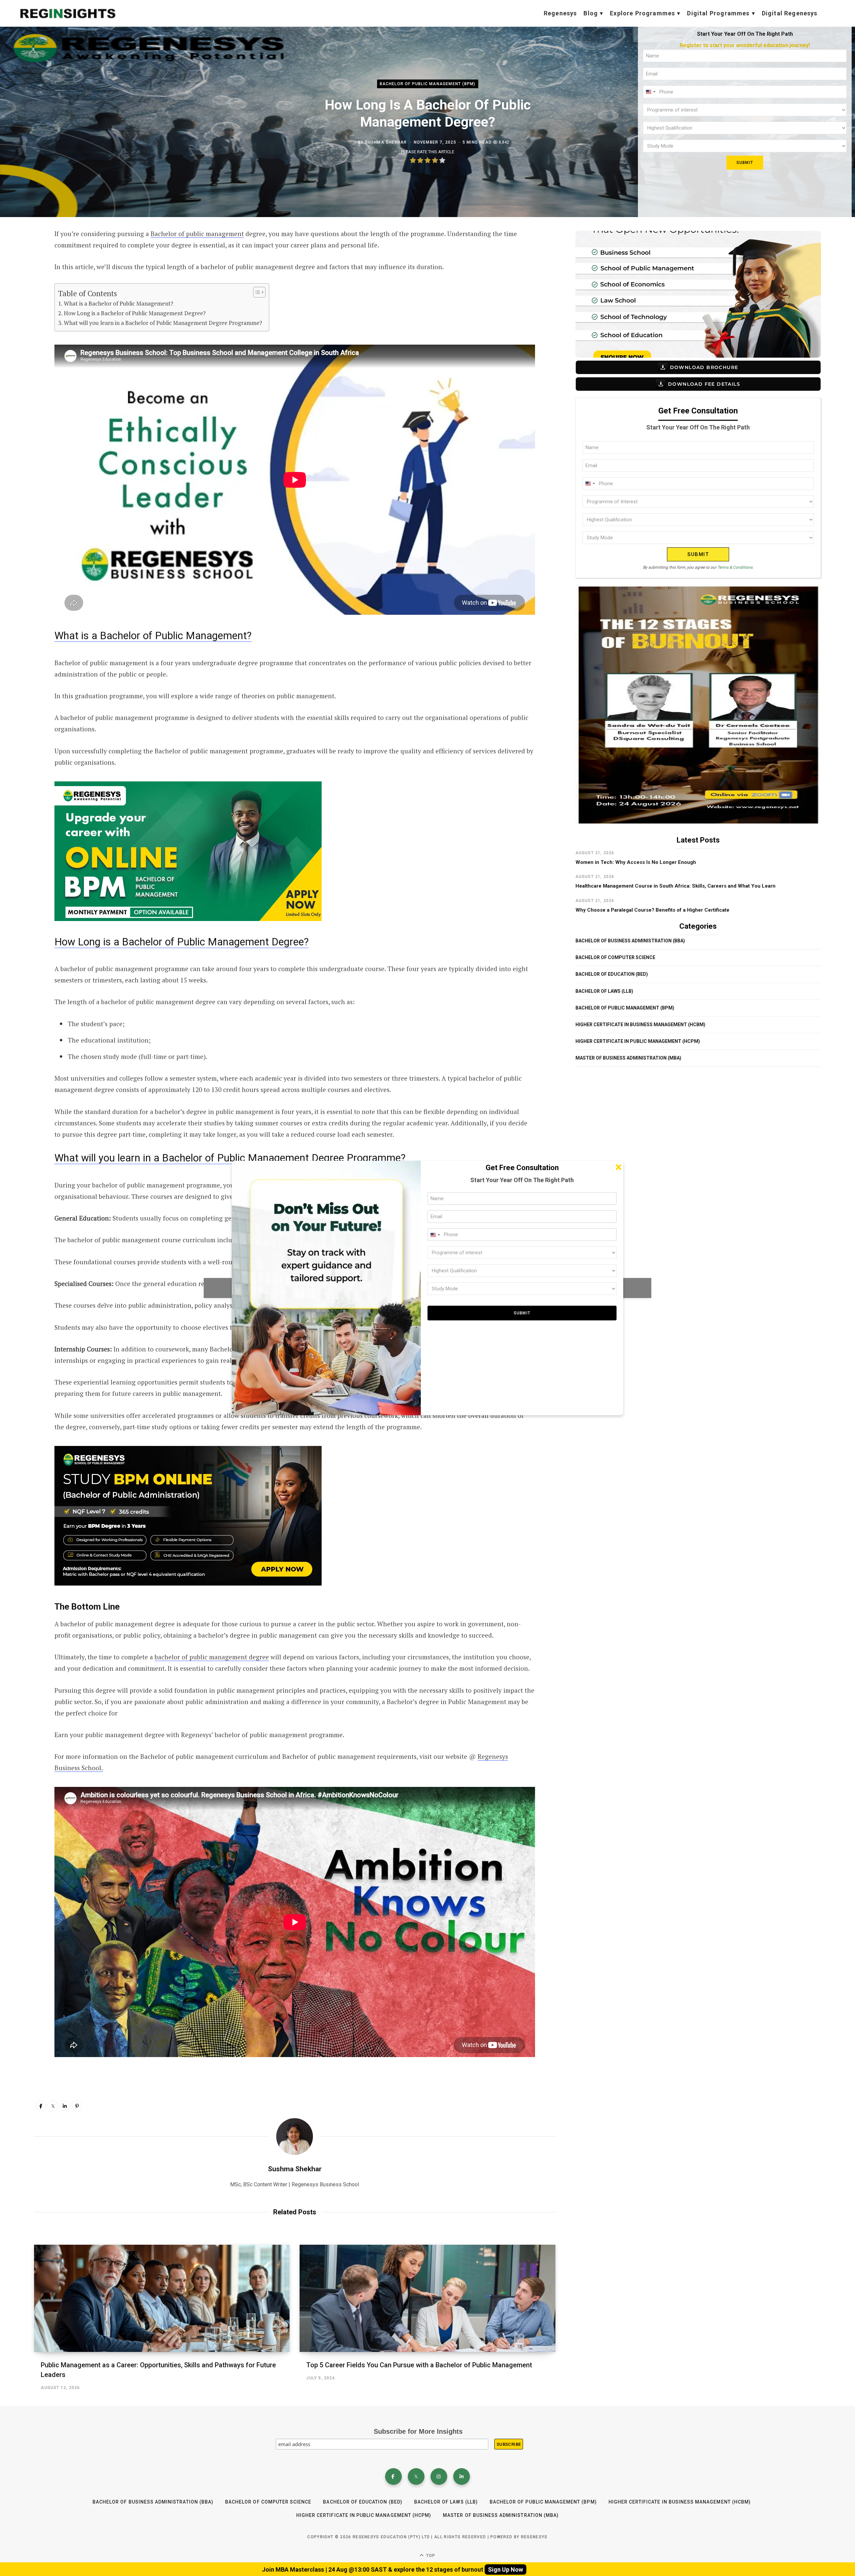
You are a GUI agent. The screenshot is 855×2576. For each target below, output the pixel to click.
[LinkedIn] (65, 2106)
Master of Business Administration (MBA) (628, 1058)
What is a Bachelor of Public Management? (118, 303)
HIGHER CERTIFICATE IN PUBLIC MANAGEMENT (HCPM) (638, 1041)
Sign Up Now (505, 2569)
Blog (591, 13)
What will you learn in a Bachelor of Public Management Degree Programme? (163, 323)
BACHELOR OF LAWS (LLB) (604, 991)
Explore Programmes (642, 13)
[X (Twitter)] (416, 2476)
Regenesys (560, 13)
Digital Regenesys (790, 13)
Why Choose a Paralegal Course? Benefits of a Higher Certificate (652, 910)
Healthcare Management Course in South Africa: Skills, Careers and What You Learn (675, 886)
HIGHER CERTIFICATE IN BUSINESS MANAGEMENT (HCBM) (640, 1025)
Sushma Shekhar (386, 142)
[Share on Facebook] (25, 253)
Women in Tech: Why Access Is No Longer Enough (636, 862)
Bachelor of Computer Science (615, 957)
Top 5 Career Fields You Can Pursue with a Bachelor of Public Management (419, 2365)
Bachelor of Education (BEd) (612, 974)
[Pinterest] (77, 2106)
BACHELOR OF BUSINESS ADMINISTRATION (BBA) (630, 941)
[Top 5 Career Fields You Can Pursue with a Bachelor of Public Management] (427, 2298)
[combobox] (650, 92)
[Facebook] (393, 2476)
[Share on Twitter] (25, 270)
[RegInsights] (67, 14)
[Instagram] (439, 2476)
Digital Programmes (718, 13)
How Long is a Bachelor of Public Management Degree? (135, 313)
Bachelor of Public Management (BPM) (428, 84)
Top (430, 2556)
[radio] (413, 161)
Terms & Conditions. (735, 567)
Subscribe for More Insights (418, 2431)
